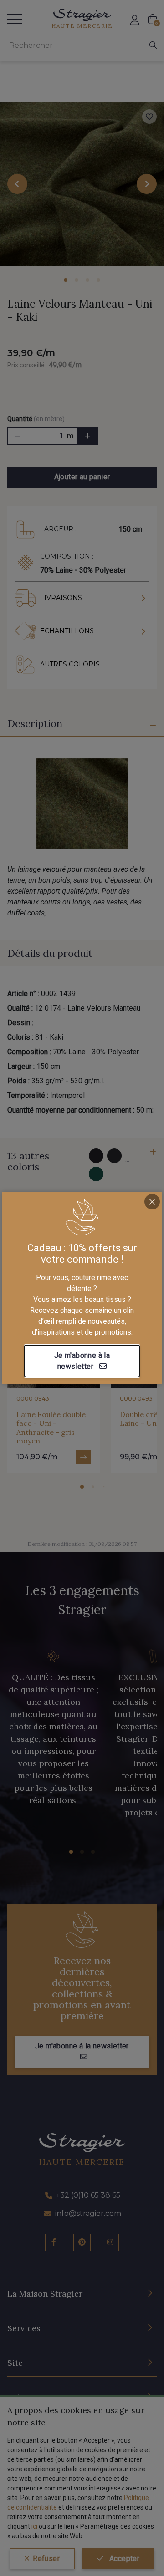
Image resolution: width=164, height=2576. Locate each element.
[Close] (152, 1202)
